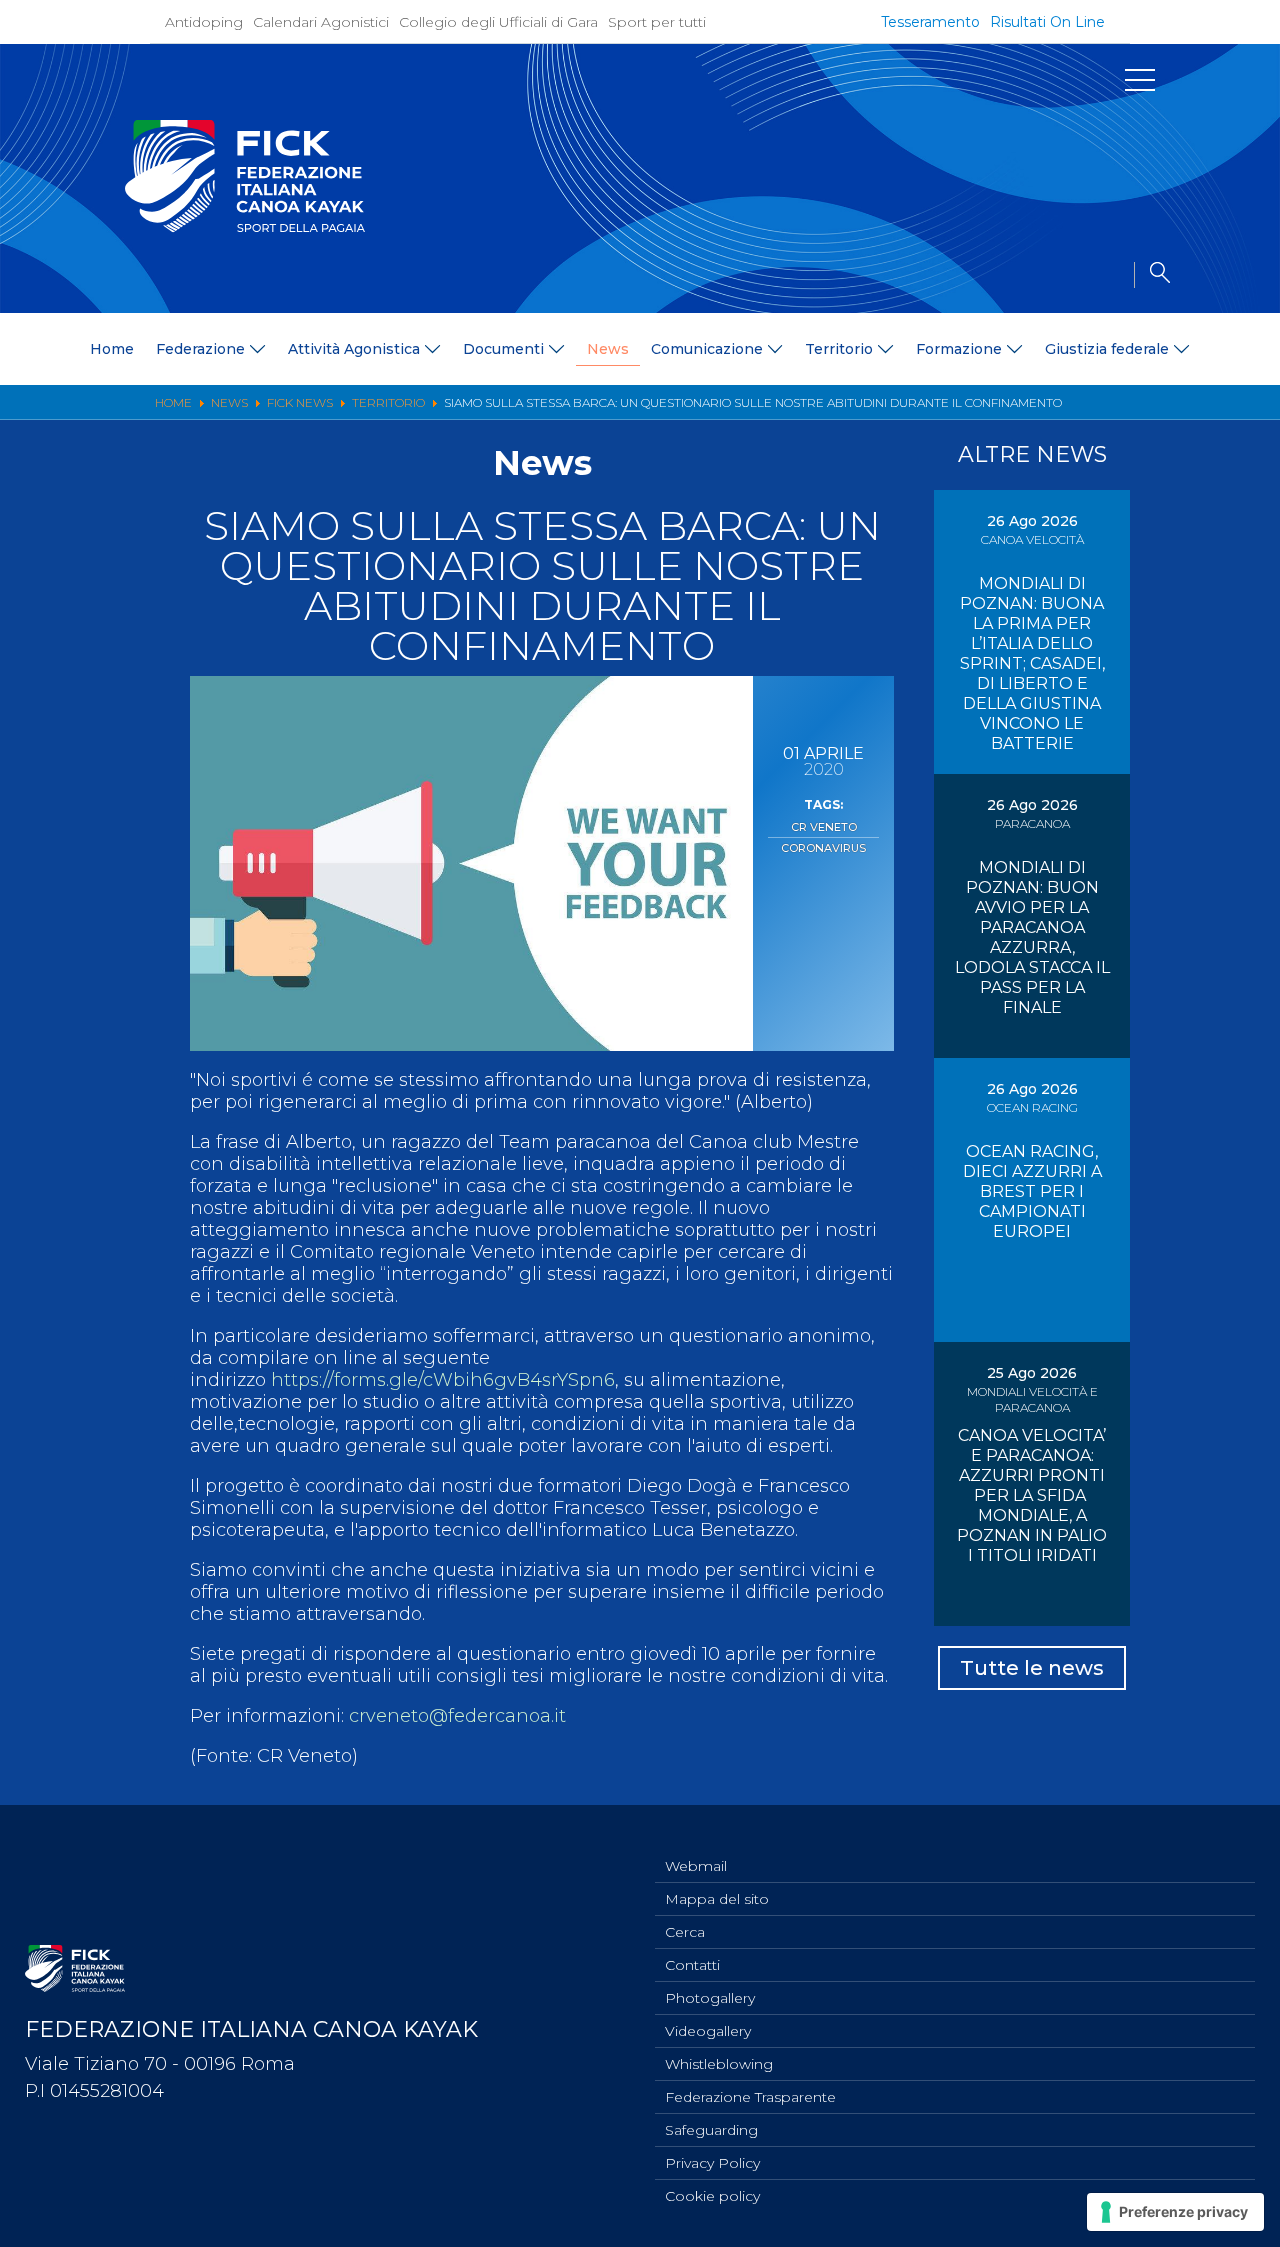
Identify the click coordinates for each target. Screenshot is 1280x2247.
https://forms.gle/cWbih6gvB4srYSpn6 (440, 1380)
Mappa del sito (717, 1899)
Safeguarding (711, 2130)
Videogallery (708, 2031)
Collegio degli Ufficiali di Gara (498, 22)
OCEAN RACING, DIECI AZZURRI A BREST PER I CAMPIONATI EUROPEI (1032, 1191)
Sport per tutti (657, 22)
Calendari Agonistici (321, 22)
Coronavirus (823, 848)
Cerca (685, 1932)
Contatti (692, 1965)
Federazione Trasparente (750, 2097)
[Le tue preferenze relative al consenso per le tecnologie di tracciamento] (1175, 2212)
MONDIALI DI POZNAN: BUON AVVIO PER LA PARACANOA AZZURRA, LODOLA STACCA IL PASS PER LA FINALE (1032, 937)
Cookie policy (712, 2196)
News (608, 349)
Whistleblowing (719, 2064)
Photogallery (710, 1998)
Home (112, 349)
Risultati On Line (1047, 22)
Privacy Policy (712, 2163)
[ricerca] (1152, 275)
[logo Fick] (245, 227)
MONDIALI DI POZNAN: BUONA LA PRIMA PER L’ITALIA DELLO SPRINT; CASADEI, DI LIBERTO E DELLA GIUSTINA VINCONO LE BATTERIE (1032, 663)
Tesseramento (930, 22)
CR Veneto (824, 827)
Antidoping (204, 22)
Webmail (696, 1866)
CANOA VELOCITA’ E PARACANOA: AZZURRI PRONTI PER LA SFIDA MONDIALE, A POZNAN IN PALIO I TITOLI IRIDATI (1032, 1495)
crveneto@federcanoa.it (457, 1716)
